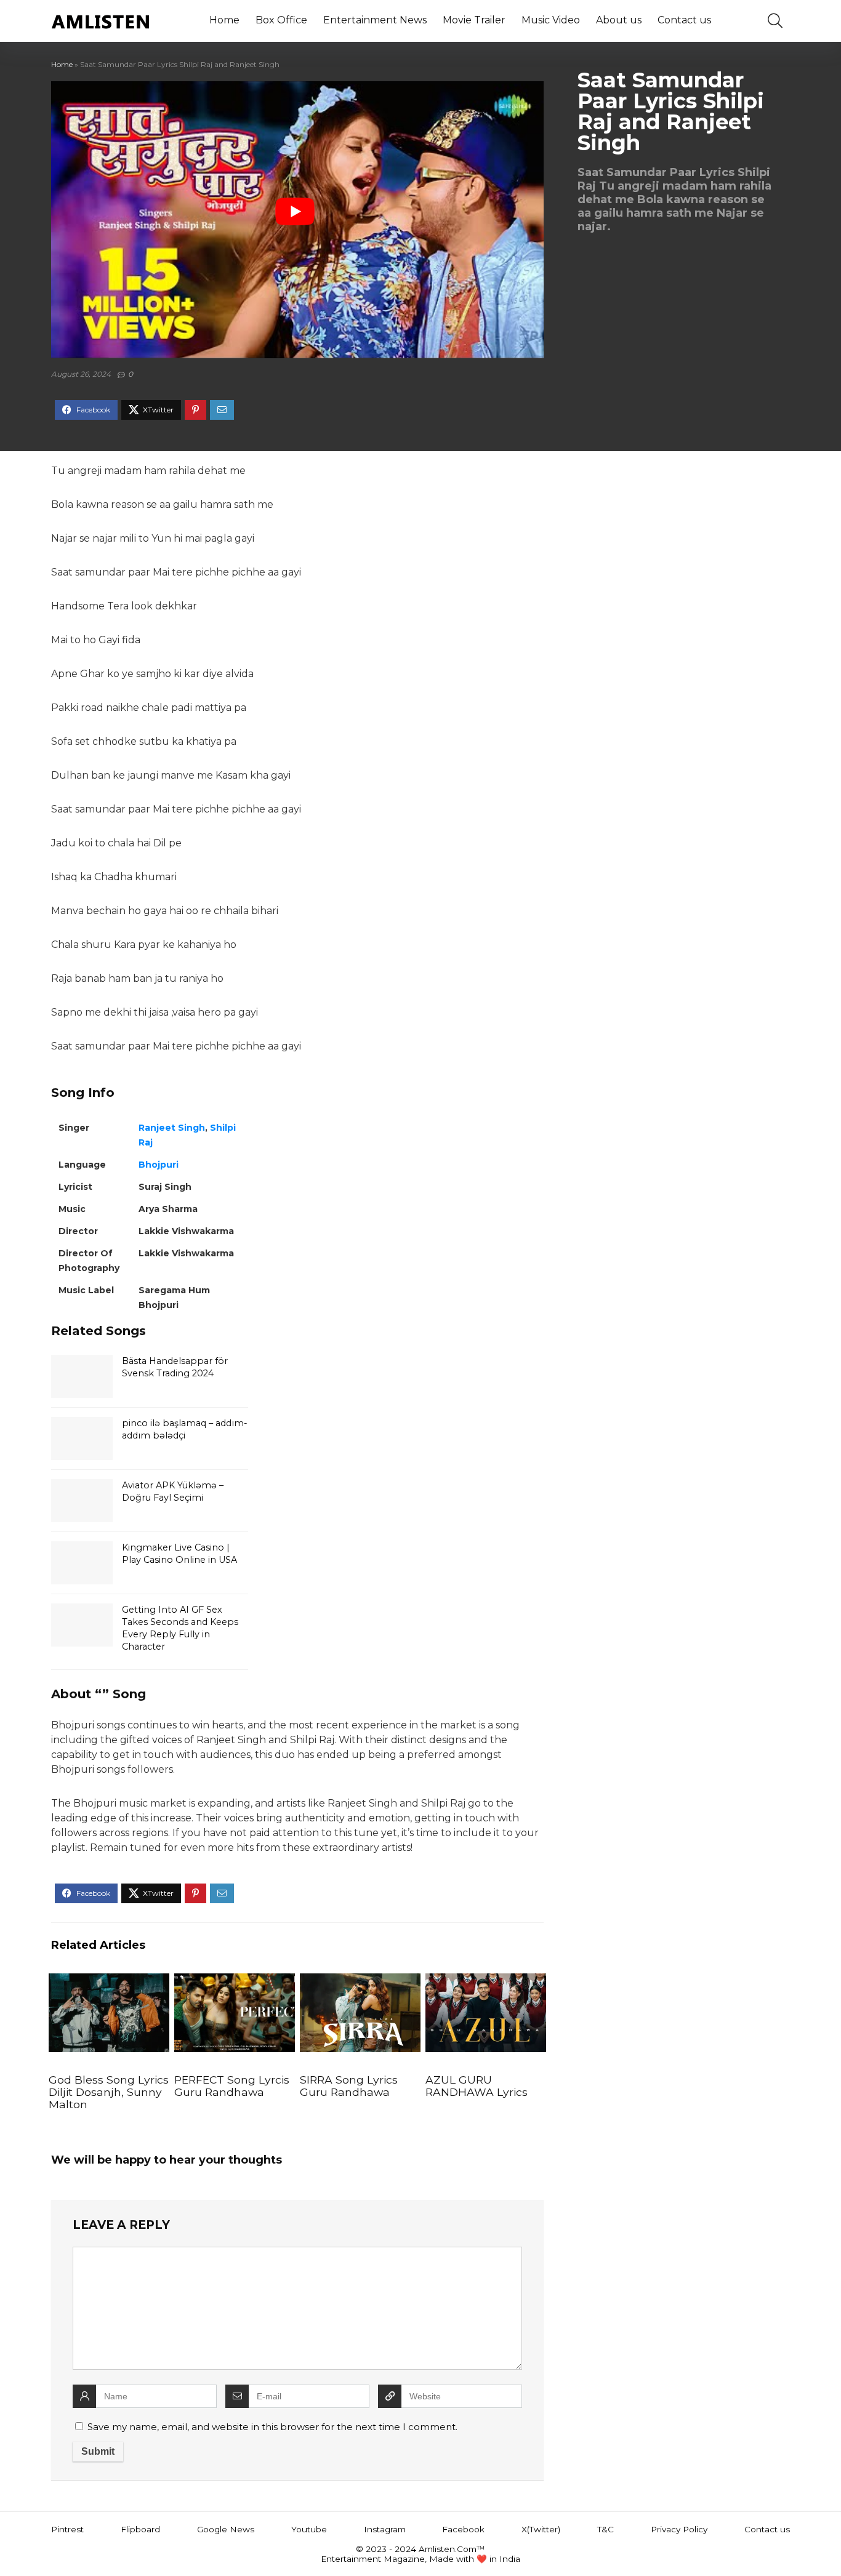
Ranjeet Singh (172, 1128)
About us (619, 20)
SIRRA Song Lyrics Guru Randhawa (349, 2086)
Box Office (281, 20)
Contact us (684, 20)
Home (224, 20)
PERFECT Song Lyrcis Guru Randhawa (232, 2086)
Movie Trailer (474, 20)
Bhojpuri (159, 1165)
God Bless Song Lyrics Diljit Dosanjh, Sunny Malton (109, 2092)
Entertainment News (375, 20)
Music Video (551, 20)
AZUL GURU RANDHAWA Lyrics (477, 2086)
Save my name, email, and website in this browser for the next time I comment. (272, 2427)
